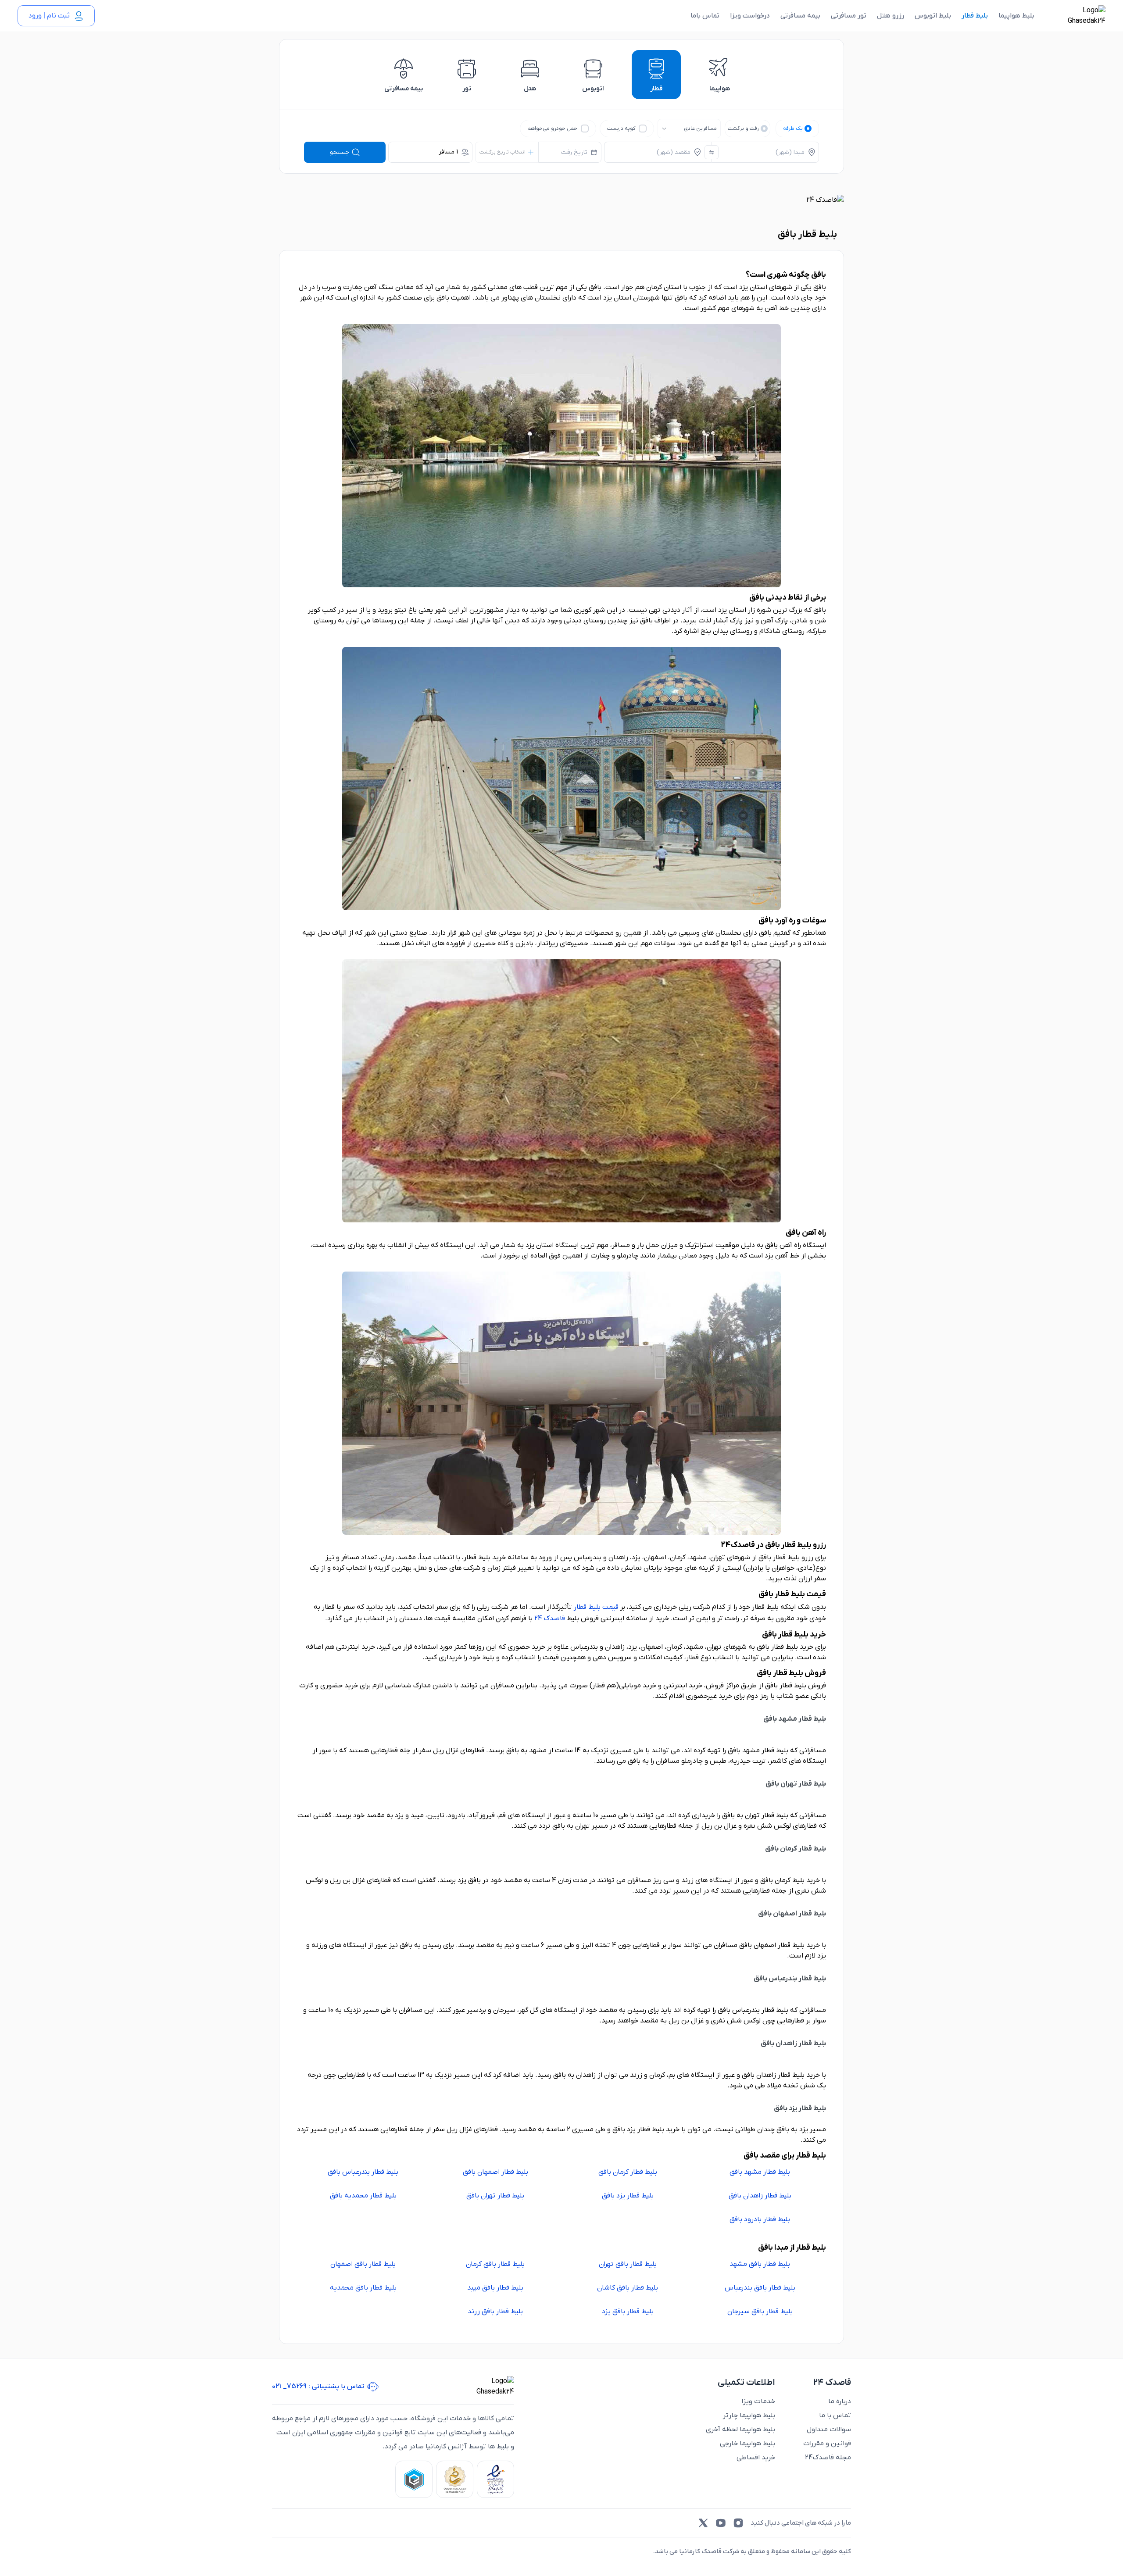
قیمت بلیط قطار (596, 1607)
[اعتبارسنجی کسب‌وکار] (495, 2479)
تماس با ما (835, 2415)
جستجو (340, 152)
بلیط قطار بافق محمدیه (363, 2288)
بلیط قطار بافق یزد (628, 2312)
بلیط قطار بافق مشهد (760, 2264)
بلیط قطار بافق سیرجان (760, 2312)
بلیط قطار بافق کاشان (628, 2288)
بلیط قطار (975, 16)
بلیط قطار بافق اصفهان (363, 2264)
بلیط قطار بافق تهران (628, 2264)
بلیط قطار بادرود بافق (760, 2219)
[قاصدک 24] (1077, 16)
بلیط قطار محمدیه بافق (363, 2196)
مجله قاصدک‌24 (828, 2458)
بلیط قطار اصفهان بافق (495, 2172)
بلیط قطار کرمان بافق (628, 2172)
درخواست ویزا (750, 16)
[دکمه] (712, 152)
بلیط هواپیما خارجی (747, 2444)
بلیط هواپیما (1016, 16)
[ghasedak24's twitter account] (703, 2523)
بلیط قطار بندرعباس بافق (363, 2172)
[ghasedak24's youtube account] (721, 2523)
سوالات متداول (829, 2430)
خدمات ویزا (758, 2401)
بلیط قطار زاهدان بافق (760, 2196)
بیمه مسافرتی (800, 16)
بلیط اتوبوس (933, 16)
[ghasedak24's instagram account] (738, 2523)
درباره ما (840, 2401)
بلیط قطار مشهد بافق (760, 2172)
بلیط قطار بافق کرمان (495, 2264)
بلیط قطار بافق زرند (495, 2312)
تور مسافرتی (849, 16)
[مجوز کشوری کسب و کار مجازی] (414, 2479)
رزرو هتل (891, 16)
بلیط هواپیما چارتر (749, 2415)
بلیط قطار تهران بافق (495, 2196)
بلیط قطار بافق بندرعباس (760, 2288)
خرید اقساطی (756, 2458)
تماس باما (705, 16)
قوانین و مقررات (827, 2444)
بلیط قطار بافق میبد (495, 2288)
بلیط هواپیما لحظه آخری (740, 2430)
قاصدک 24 (550, 1618)
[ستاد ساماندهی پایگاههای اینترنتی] (455, 2479)
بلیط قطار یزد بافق (628, 2196)
